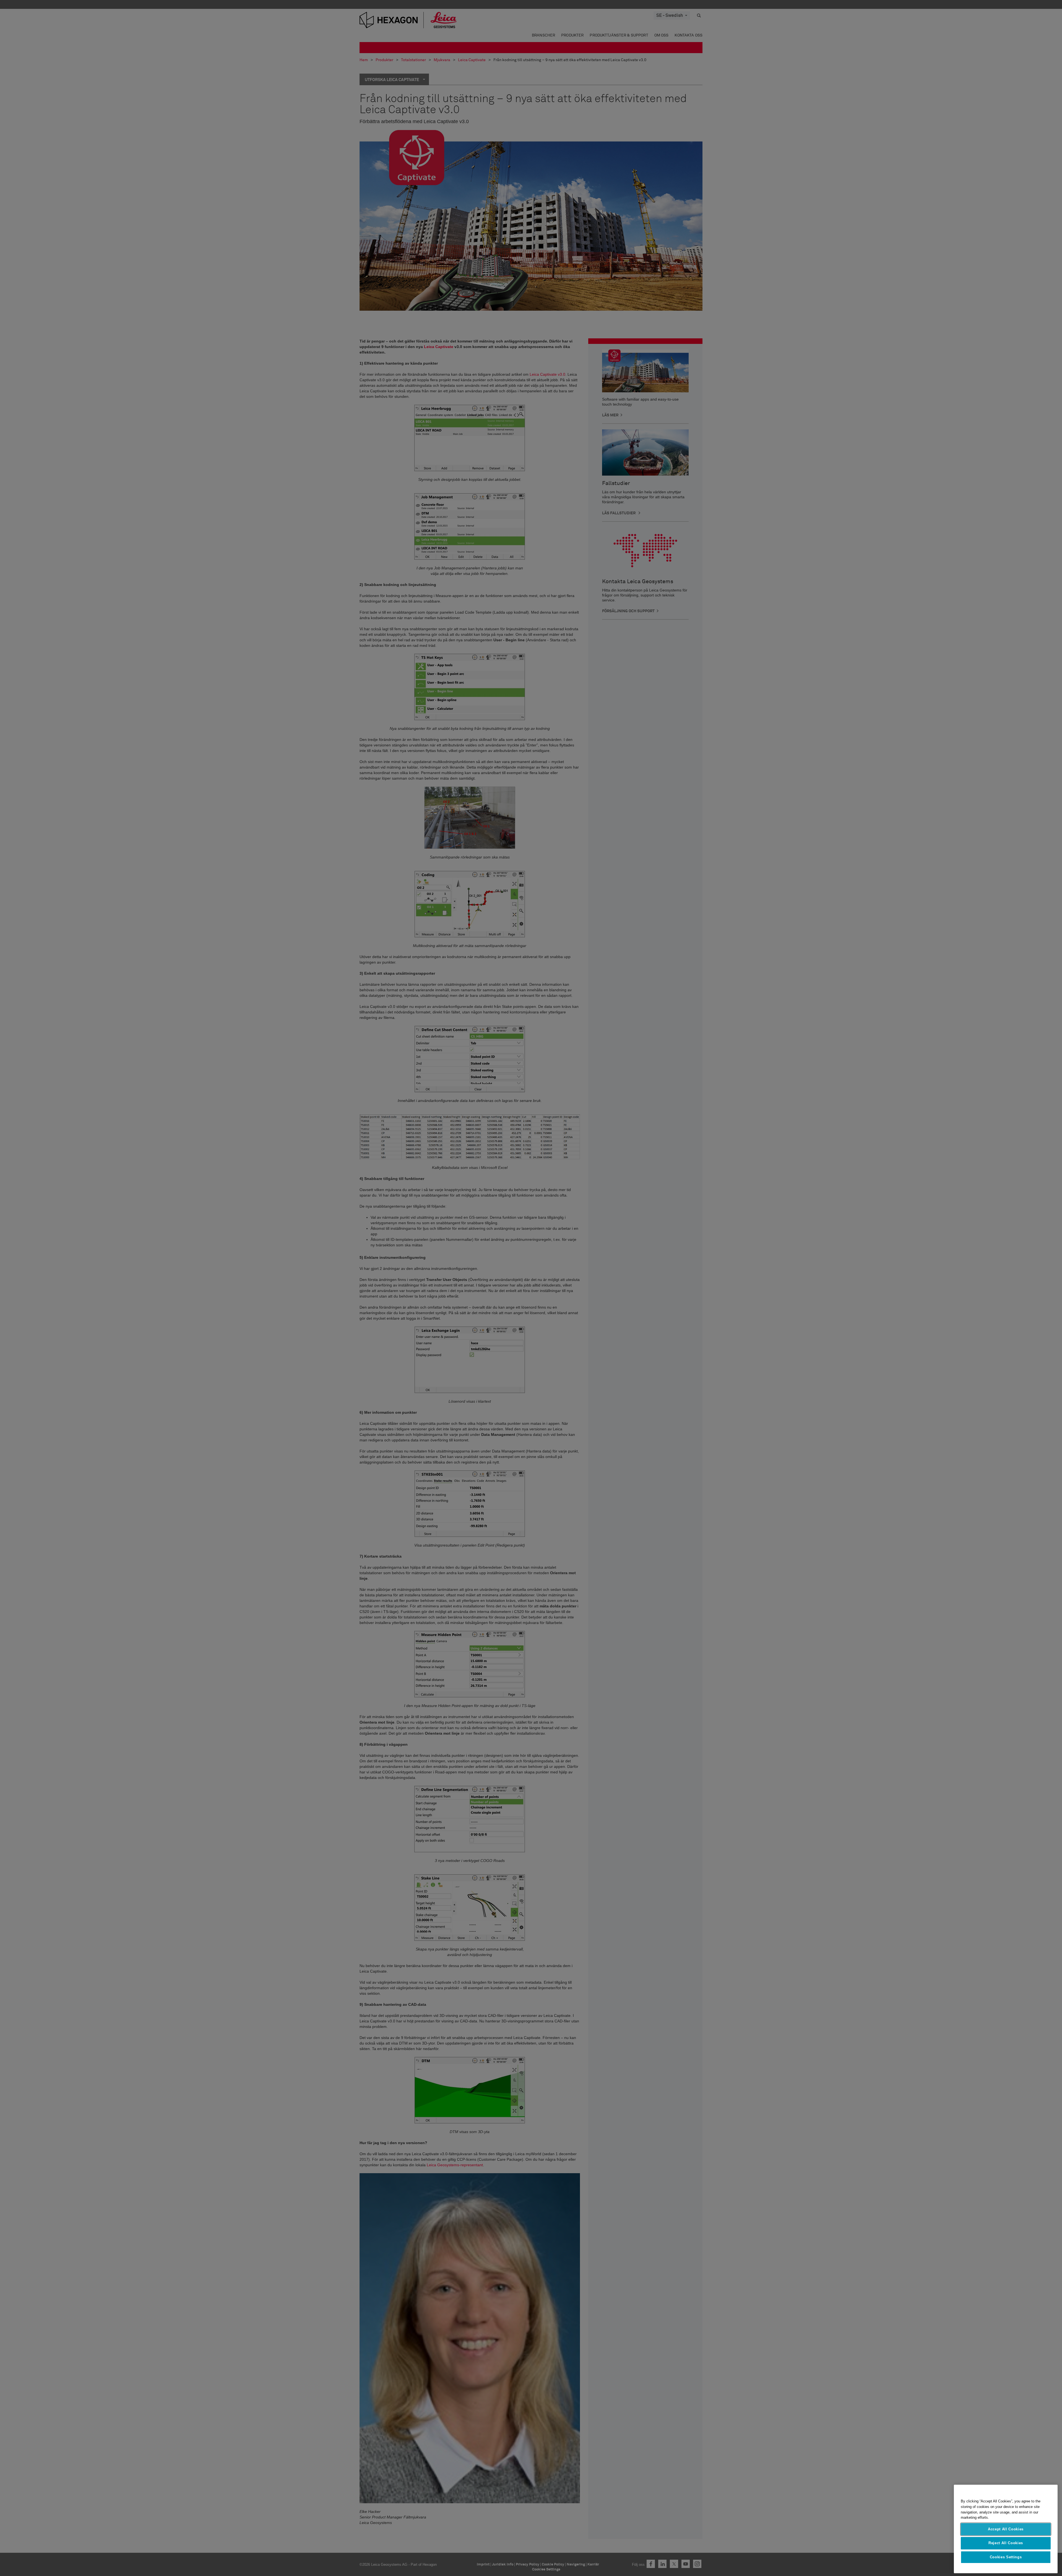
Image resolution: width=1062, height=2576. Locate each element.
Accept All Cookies (1006, 2529)
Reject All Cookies (1006, 2543)
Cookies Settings (1006, 2557)
